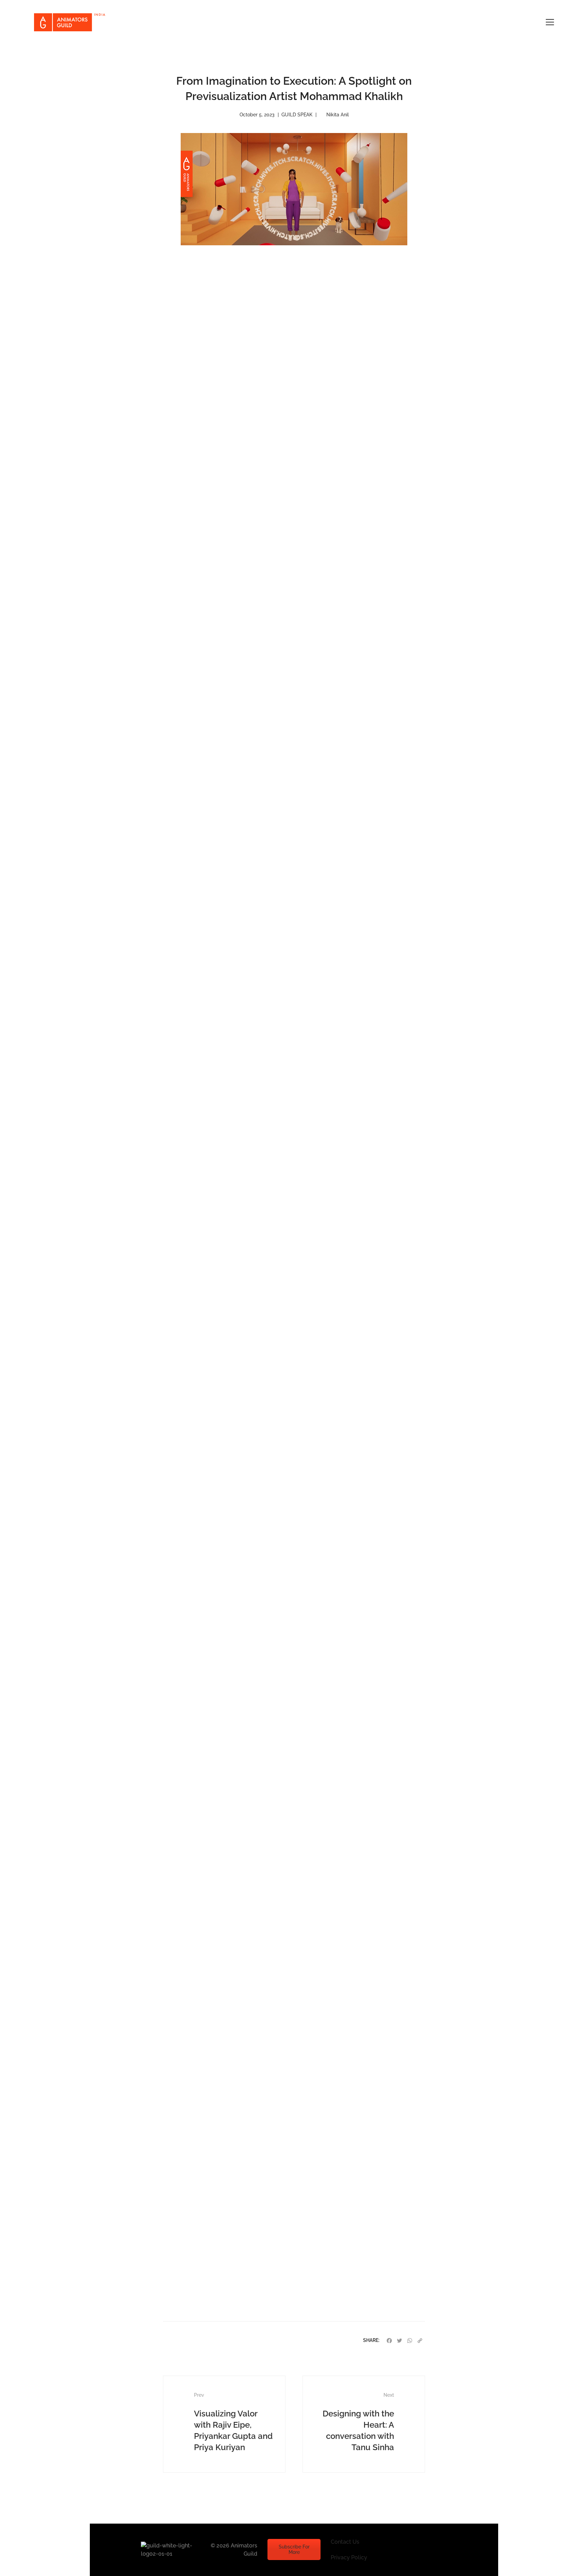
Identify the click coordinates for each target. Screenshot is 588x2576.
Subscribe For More (294, 2549)
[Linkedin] (444, 2550)
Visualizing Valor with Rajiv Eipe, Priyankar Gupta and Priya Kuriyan (233, 2422)
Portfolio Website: (227, 2249)
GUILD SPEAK (297, 115)
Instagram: (240, 2214)
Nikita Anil (338, 115)
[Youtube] (428, 2550)
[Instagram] (412, 2550)
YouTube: (236, 2237)
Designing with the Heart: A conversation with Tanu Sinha (358, 2422)
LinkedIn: (239, 2225)
